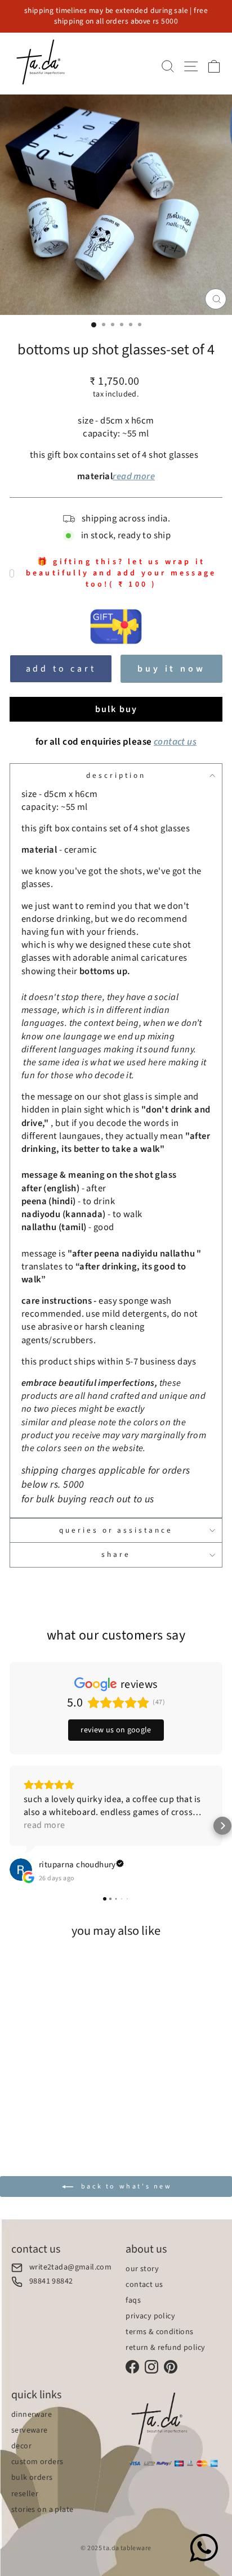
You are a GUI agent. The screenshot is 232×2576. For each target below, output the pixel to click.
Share (116, 1554)
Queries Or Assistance (116, 1530)
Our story (142, 2269)
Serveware (30, 2430)
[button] (10, 1826)
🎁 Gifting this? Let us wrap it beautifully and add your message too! (121, 573)
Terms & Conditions (159, 2332)
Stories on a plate (42, 2510)
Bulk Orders (32, 2478)
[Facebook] (132, 2367)
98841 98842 (51, 2282)
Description (116, 775)
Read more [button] (44, 1825)
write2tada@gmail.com (70, 2267)
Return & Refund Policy (165, 2348)
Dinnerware (32, 2415)
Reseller (25, 2494)
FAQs (133, 2300)
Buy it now (171, 669)
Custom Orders (37, 2462)
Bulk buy (116, 709)
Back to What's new (125, 2186)
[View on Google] (21, 1870)
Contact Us (144, 2285)
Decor (21, 2446)
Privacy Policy (150, 2316)
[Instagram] (151, 2367)
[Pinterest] (171, 2367)
